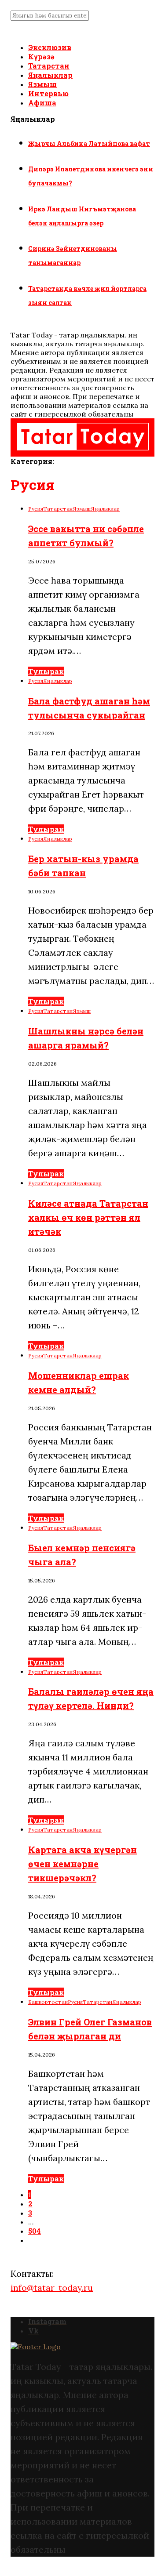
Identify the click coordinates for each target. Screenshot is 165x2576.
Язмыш (42, 84)
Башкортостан (48, 2002)
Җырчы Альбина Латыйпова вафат (89, 143)
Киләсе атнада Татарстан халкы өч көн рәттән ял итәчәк (88, 1217)
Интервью (48, 93)
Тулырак (46, 671)
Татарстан (49, 66)
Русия (36, 509)
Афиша (42, 103)
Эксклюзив (50, 47)
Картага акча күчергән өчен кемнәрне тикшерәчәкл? (82, 1864)
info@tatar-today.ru (52, 2288)
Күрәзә (41, 56)
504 (35, 2231)
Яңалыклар (50, 75)
